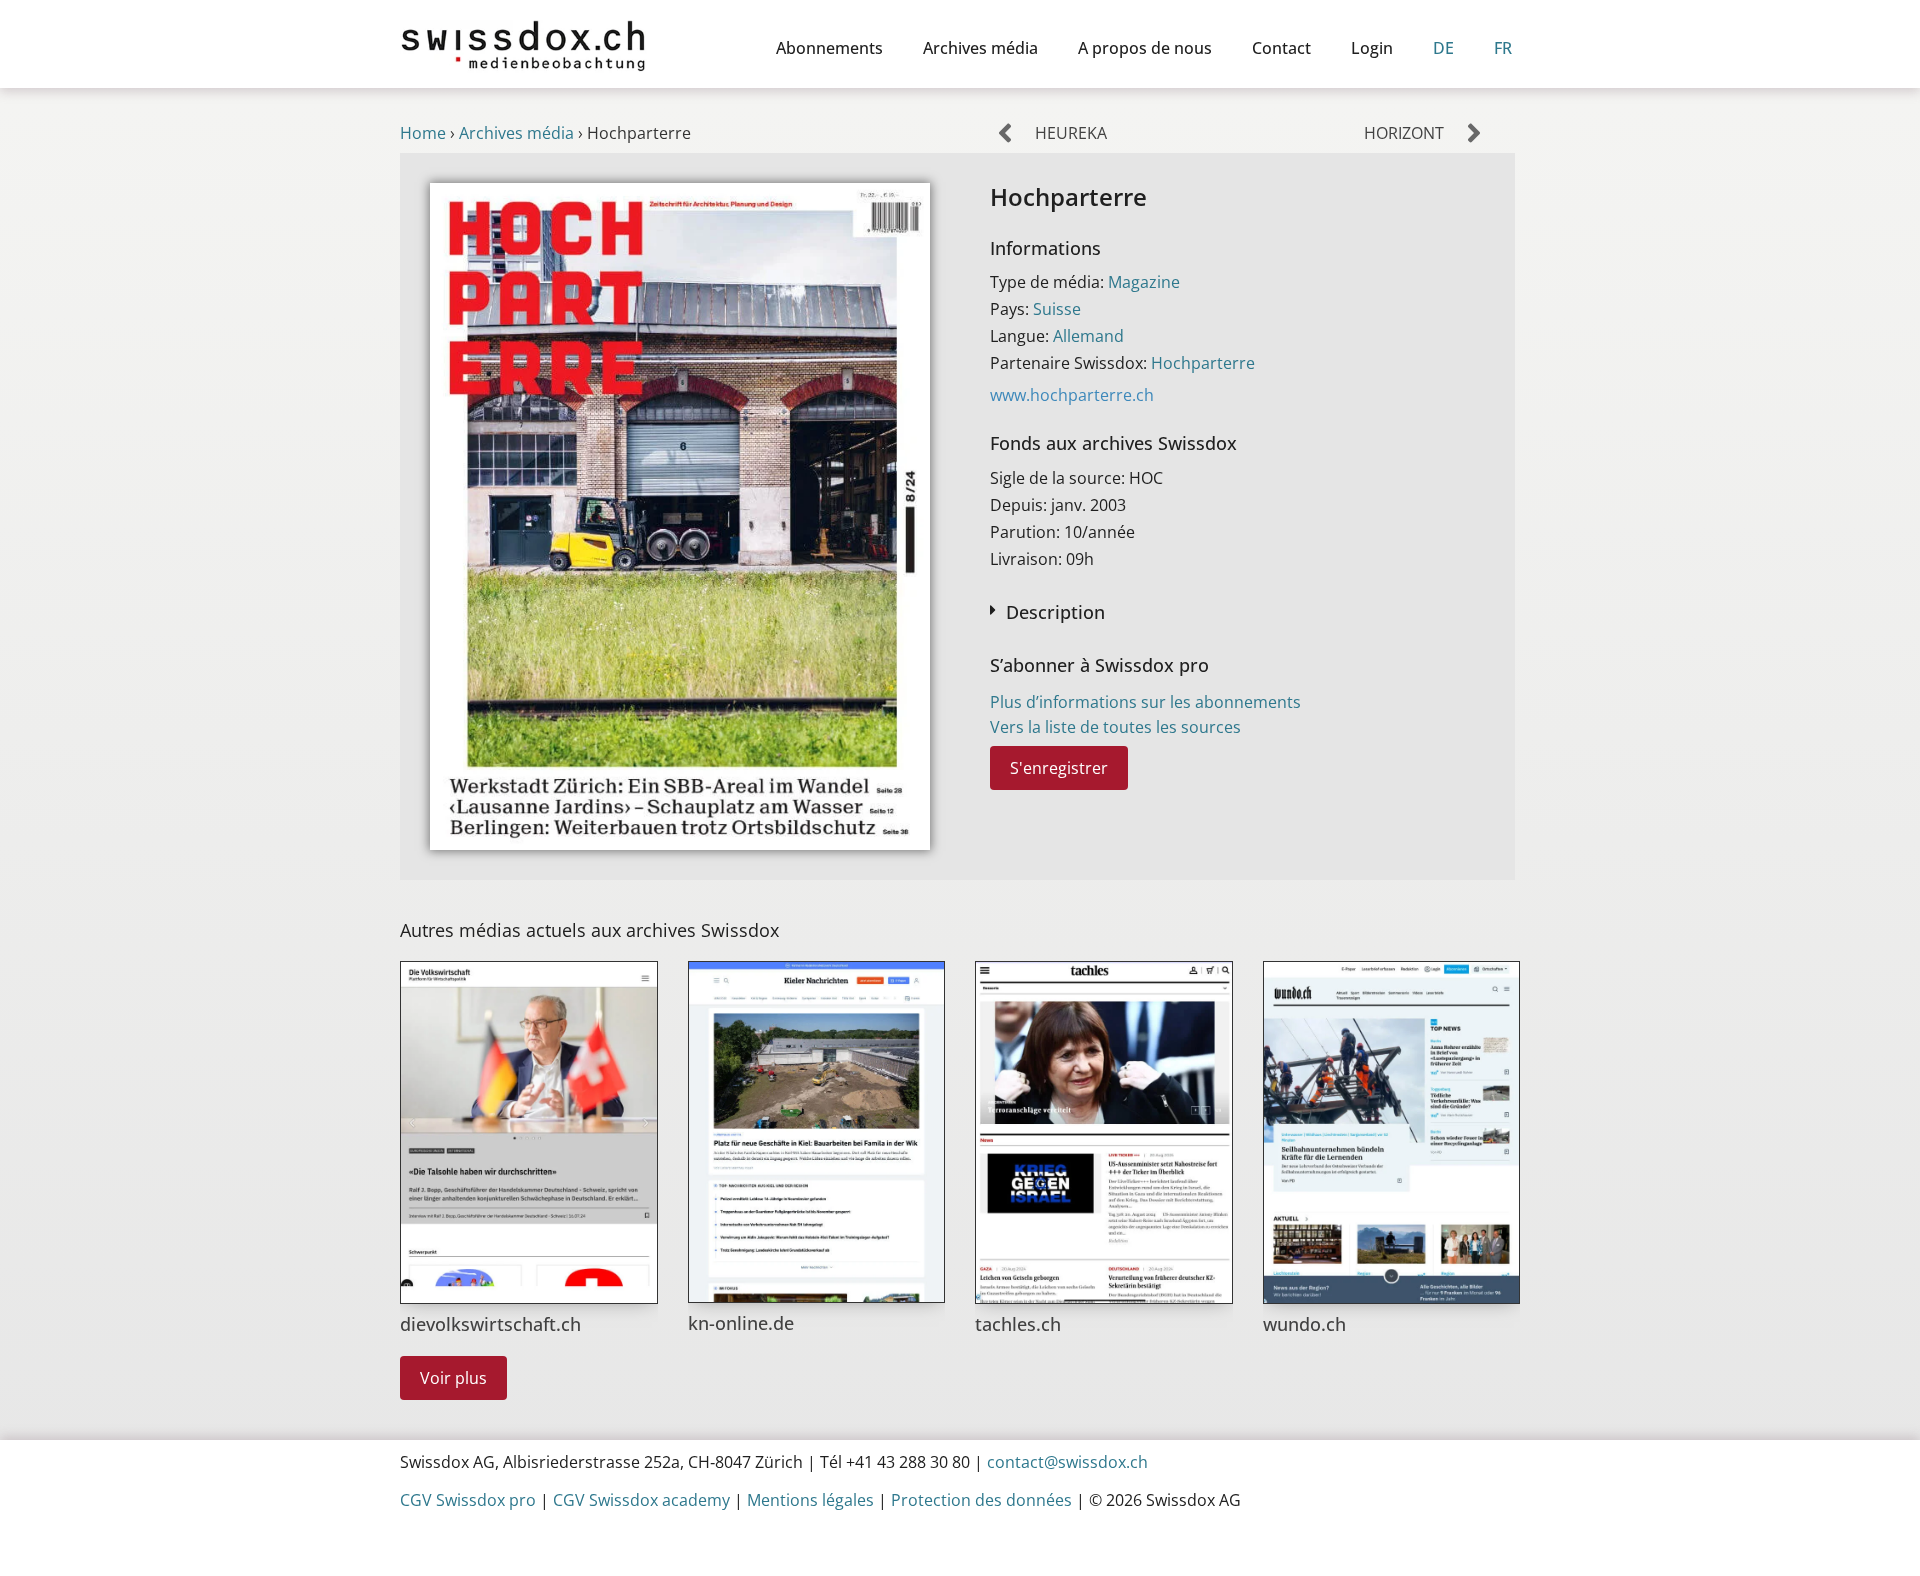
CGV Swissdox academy (641, 1500)
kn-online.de (741, 1323)
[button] (1237, 610)
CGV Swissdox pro (468, 1500)
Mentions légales (810, 1500)
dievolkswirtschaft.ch (490, 1324)
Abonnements (829, 48)
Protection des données (981, 1500)
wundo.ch (1304, 1324)
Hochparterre (1203, 363)
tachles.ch (1018, 1324)
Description (1055, 612)
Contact (1281, 48)
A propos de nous (1145, 48)
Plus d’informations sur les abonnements (1145, 702)
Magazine (1144, 282)
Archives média (980, 48)
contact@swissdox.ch (1067, 1462)
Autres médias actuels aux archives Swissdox (589, 930)
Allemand (1088, 336)
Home (423, 133)
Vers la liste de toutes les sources (1115, 727)
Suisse (1057, 309)
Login (1372, 48)
